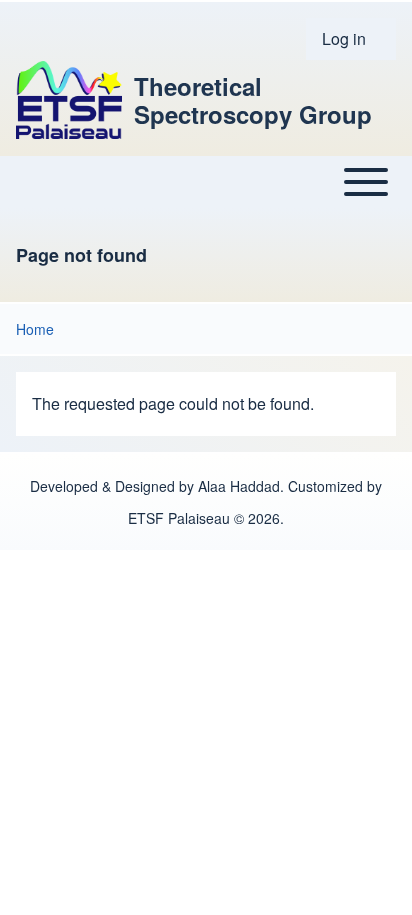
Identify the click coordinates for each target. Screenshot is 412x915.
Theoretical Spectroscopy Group (253, 100)
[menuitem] (351, 39)
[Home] (69, 100)
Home (35, 329)
